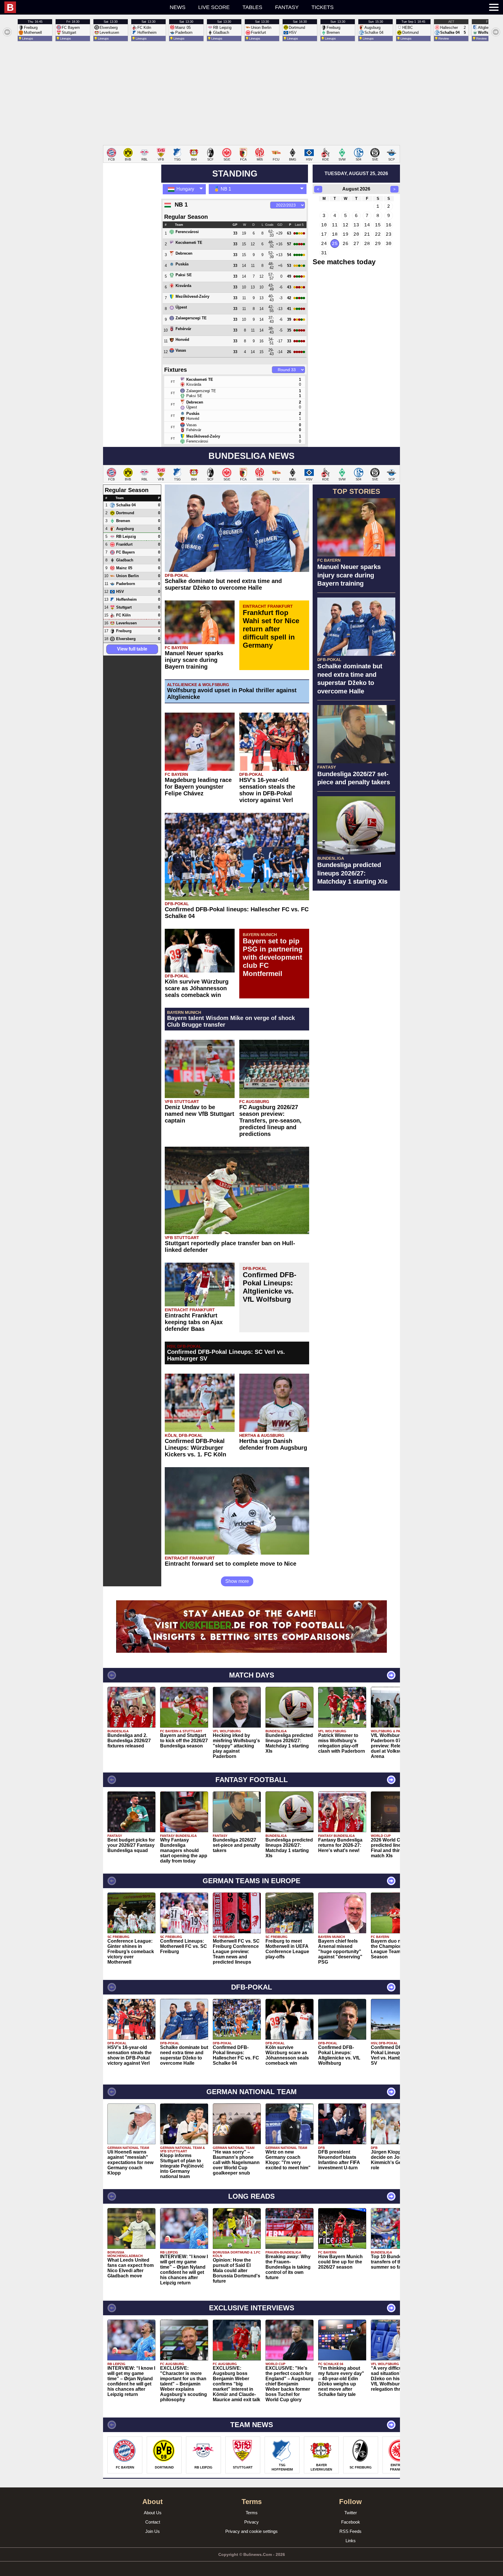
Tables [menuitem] (252, 7)
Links (351, 2541)
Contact (153, 2522)
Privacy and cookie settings (251, 2531)
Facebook (351, 2522)
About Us (153, 2513)
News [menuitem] (178, 7)
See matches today (344, 262)
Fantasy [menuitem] (287, 7)
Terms (252, 2513)
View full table (132, 649)
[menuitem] (54, 7)
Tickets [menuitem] (323, 7)
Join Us (153, 2531)
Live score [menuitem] (214, 7)
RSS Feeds (350, 2531)
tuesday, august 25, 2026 (356, 173)
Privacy (251, 2522)
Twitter (351, 2513)
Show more (237, 1581)
